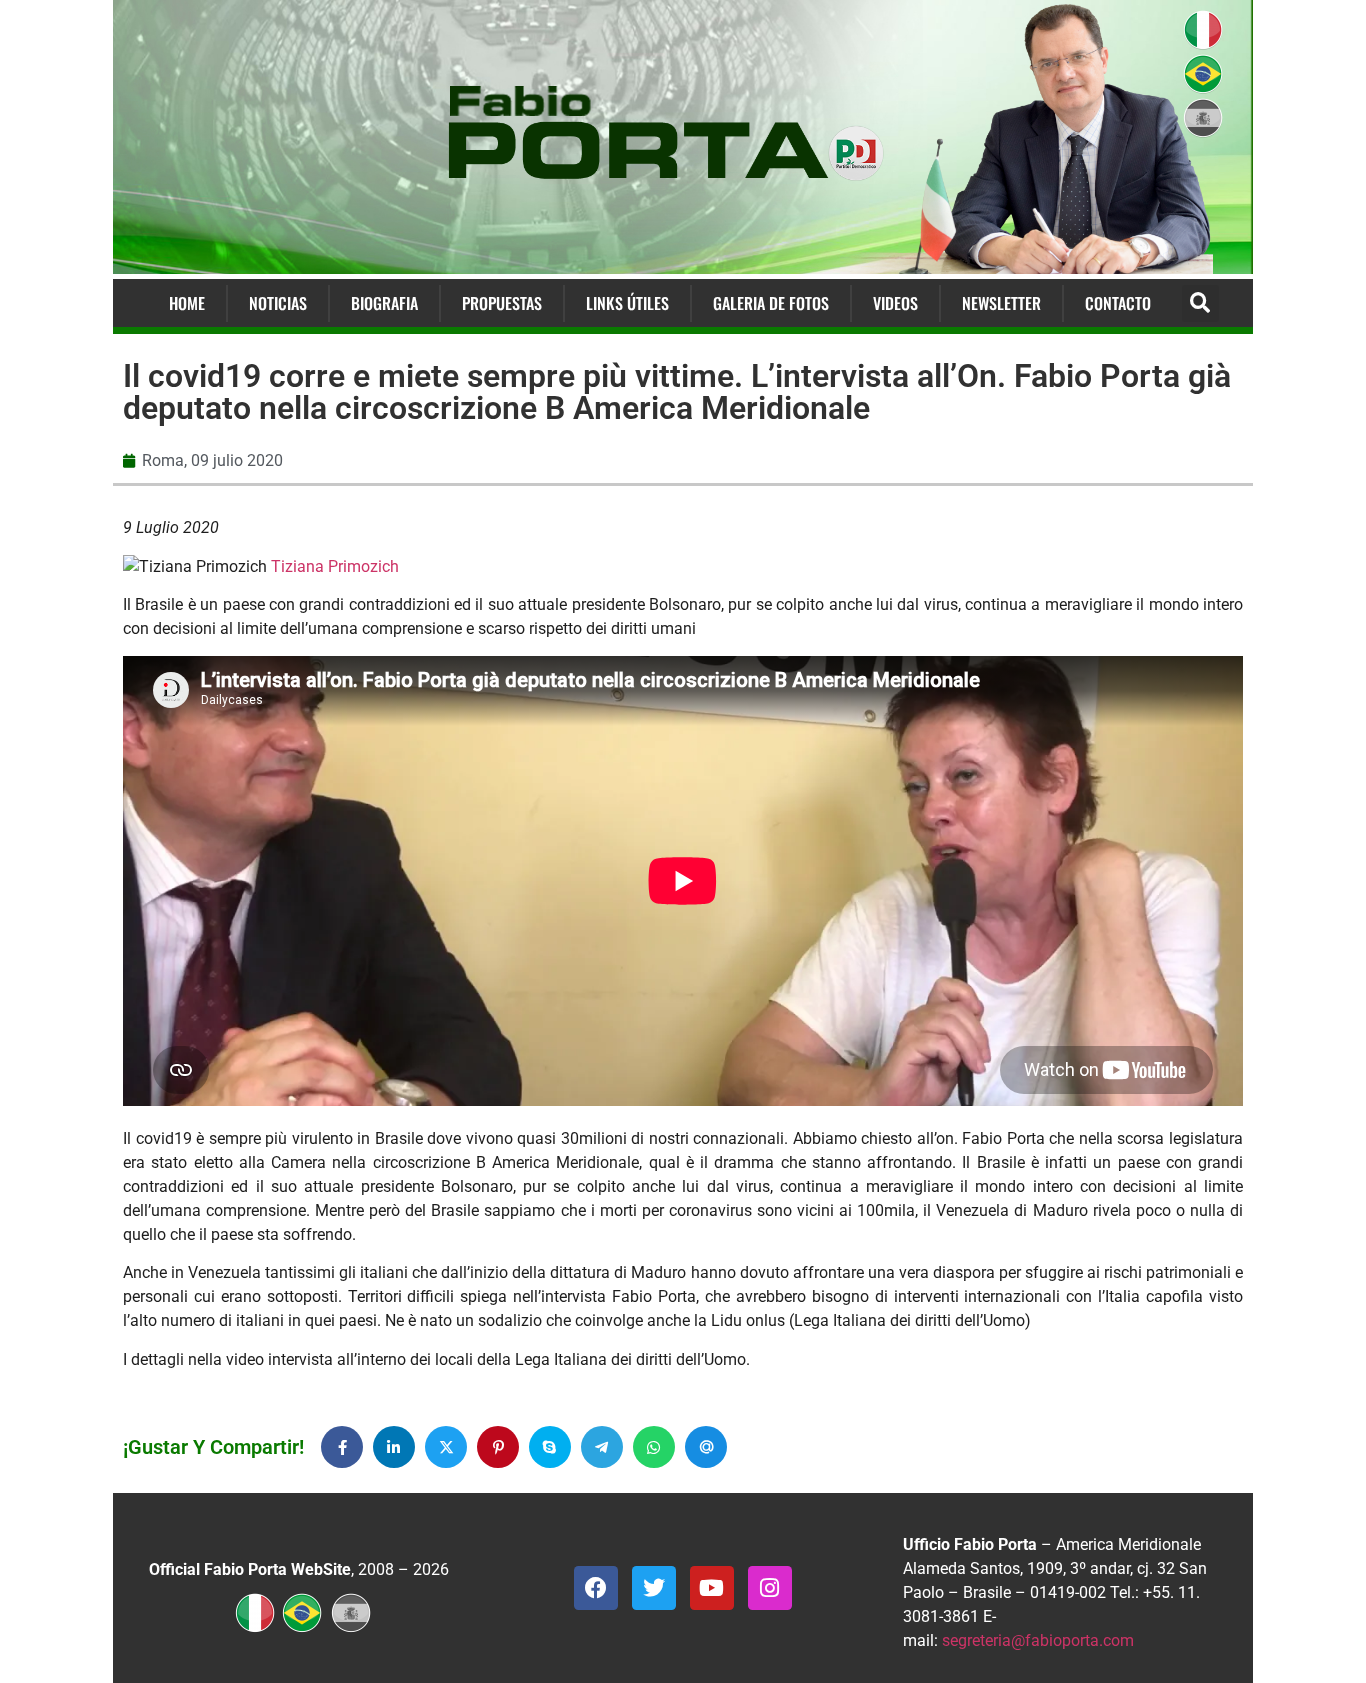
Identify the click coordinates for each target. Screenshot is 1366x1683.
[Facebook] (596, 1588)
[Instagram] (770, 1588)
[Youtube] (712, 1588)
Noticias (278, 303)
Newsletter (1001, 303)
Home (187, 303)
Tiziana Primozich (335, 566)
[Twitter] (654, 1588)
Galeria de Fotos (771, 303)
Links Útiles (627, 303)
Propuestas (502, 303)
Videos (895, 303)
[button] (1200, 303)
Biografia (384, 303)
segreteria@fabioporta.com (1038, 1640)
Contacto (1118, 303)
